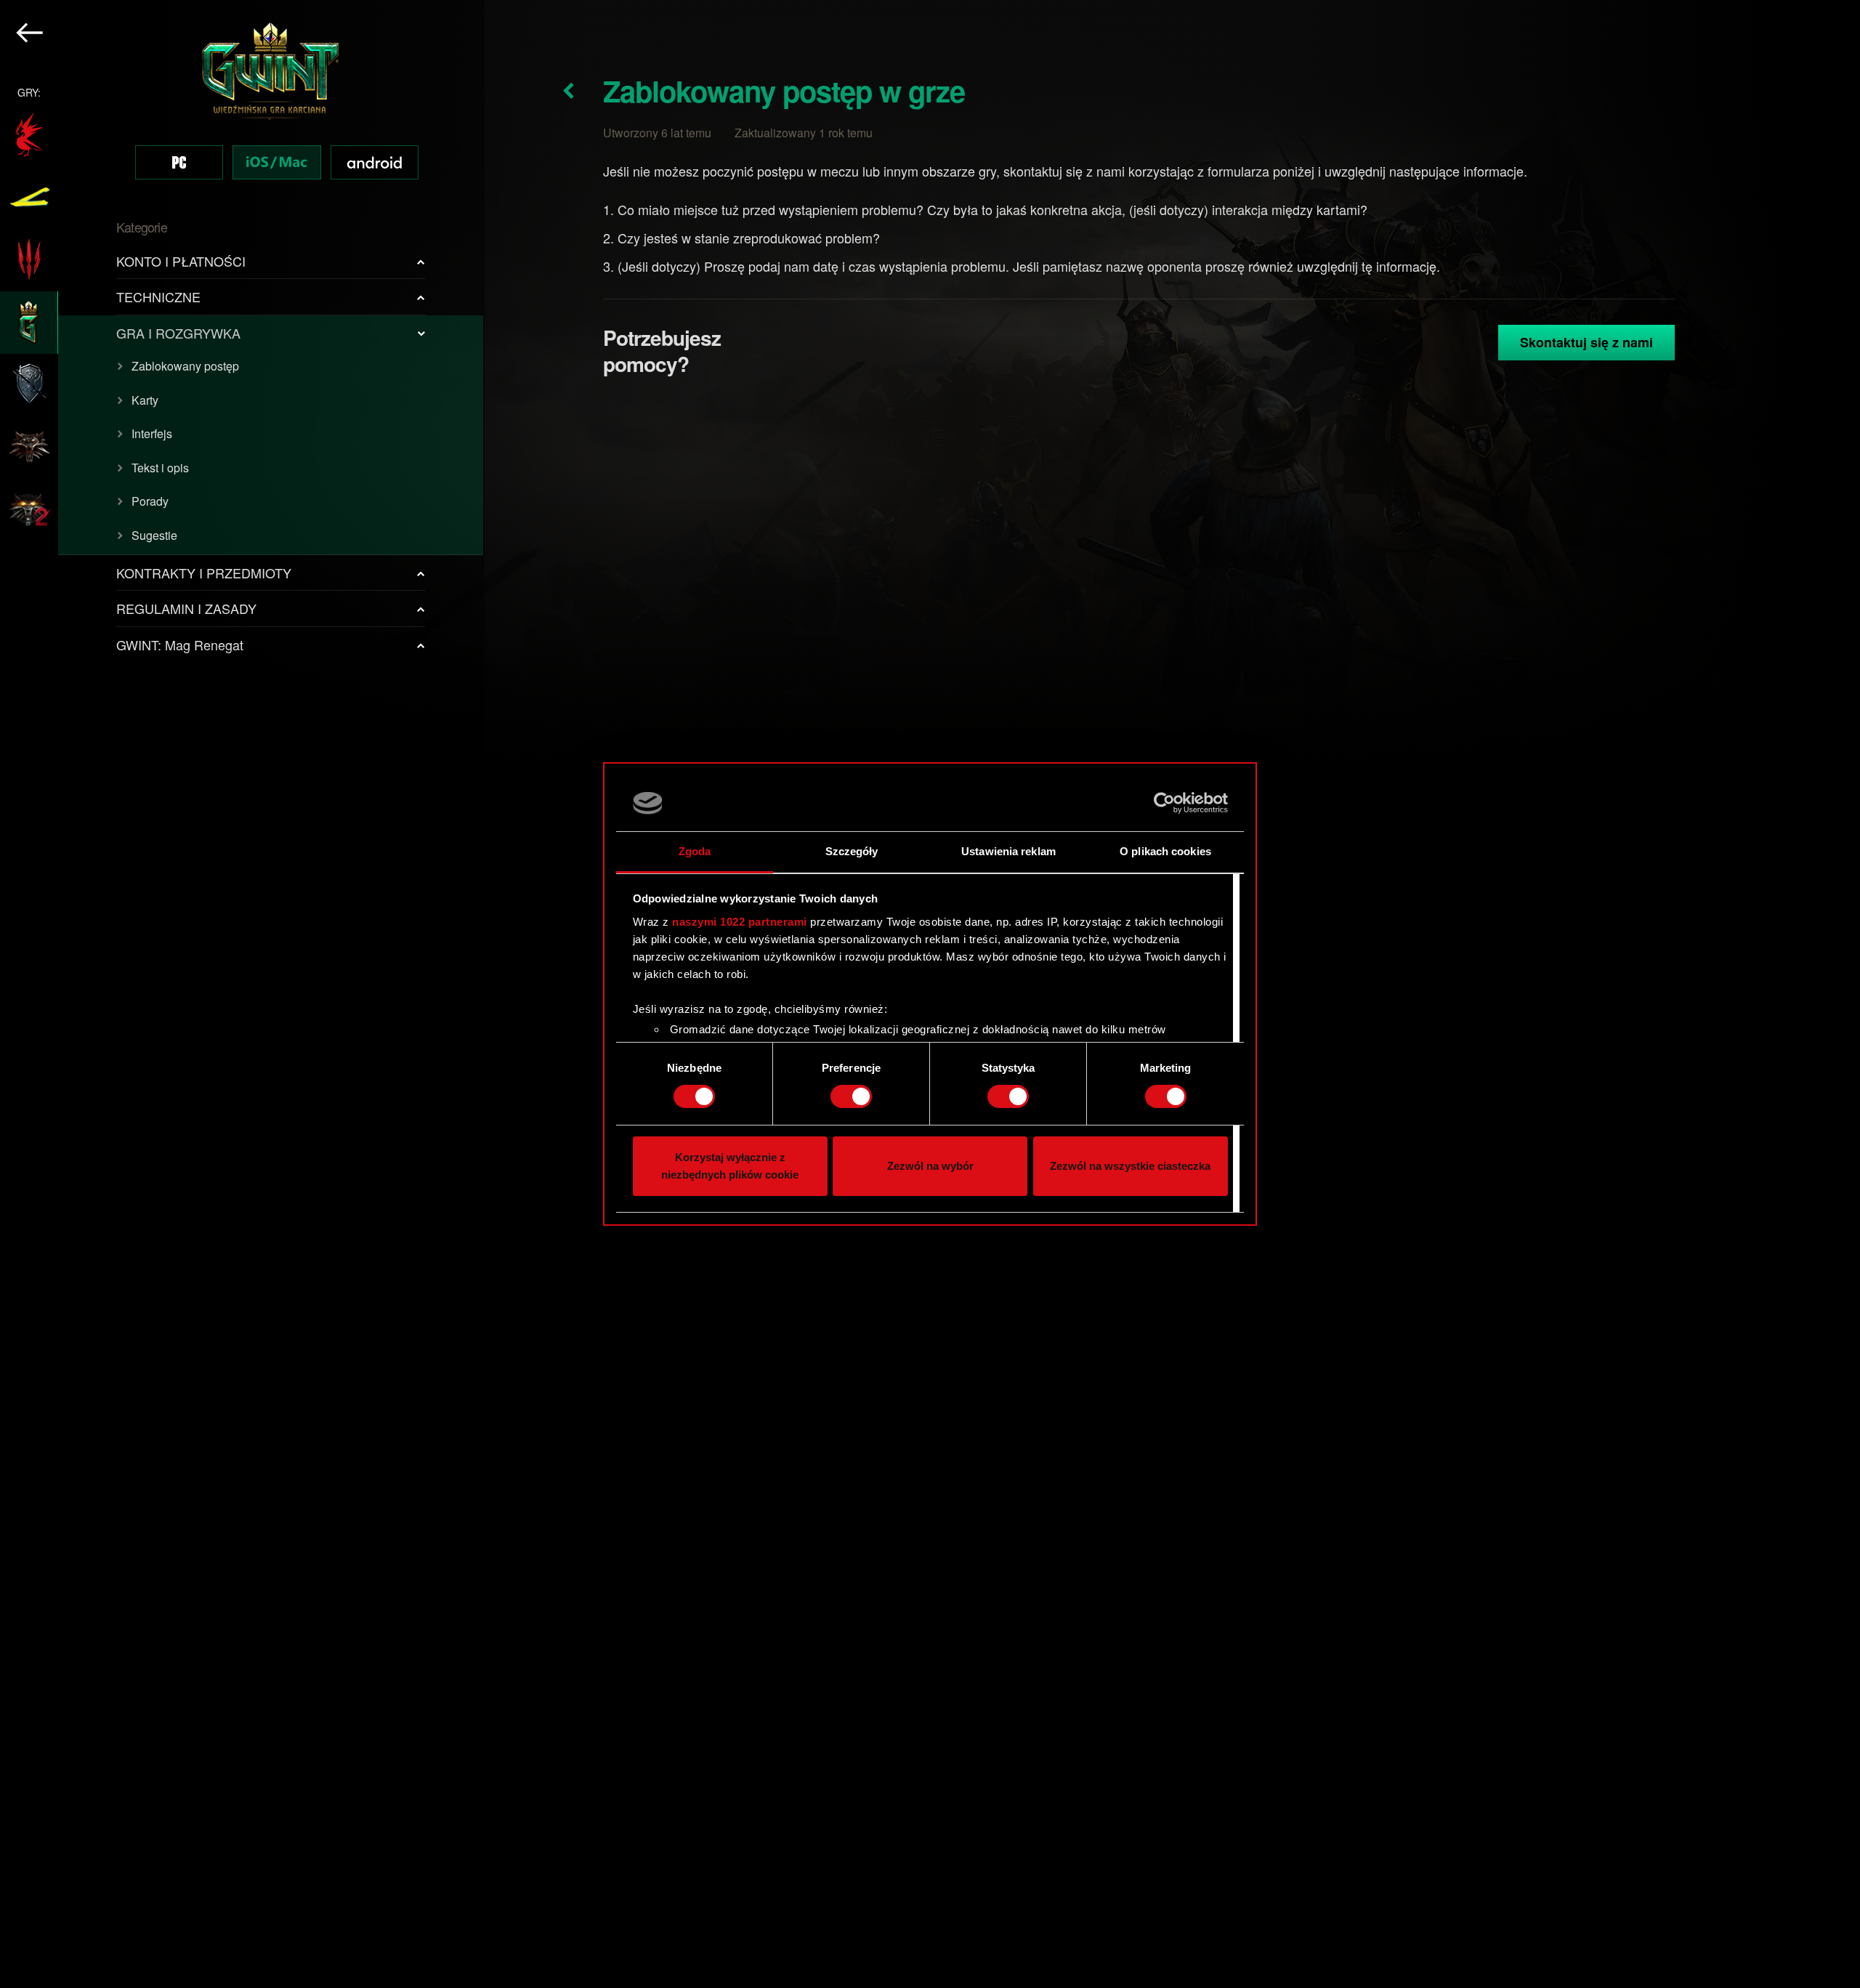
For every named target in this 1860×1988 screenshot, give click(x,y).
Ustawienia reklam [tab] (1008, 851)
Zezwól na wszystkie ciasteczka (1130, 1166)
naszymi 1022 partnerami (740, 922)
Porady (150, 501)
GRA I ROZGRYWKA (178, 333)
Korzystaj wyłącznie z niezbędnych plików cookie (730, 1166)
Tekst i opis (160, 468)
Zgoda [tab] (695, 851)
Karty (145, 400)
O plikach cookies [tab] (1165, 851)
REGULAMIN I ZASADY (186, 608)
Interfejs (152, 433)
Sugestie (154, 535)
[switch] (851, 1096)
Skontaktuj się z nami (1586, 342)
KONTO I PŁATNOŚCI (181, 261)
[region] (242, 994)
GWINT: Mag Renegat (180, 645)
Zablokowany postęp (185, 366)
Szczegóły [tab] (852, 851)
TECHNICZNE (158, 296)
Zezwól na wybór (930, 1166)
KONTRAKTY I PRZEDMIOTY (204, 573)
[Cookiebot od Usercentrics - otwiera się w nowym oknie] (1164, 803)
